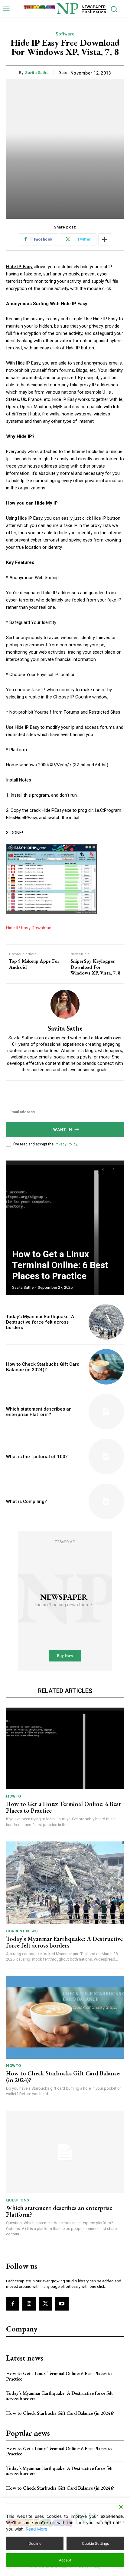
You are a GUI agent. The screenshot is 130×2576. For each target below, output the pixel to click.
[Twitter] (45, 2304)
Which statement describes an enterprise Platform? (39, 1412)
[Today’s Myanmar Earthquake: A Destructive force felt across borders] (106, 1322)
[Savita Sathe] (65, 1004)
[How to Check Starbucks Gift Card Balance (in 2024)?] (106, 1367)
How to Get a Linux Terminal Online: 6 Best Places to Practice (60, 1265)
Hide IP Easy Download (29, 928)
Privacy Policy (66, 1144)
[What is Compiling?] (106, 1501)
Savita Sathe (37, 73)
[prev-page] (103, 1169)
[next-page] (114, 1169)
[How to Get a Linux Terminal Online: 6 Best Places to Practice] (65, 1227)
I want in (61, 1130)
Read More (36, 2529)
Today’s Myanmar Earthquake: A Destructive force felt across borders (40, 1322)
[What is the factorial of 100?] (106, 1456)
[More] (105, 239)
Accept (65, 2560)
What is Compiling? (26, 1501)
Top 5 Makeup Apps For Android (34, 964)
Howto (14, 1796)
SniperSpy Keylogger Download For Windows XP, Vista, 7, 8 (95, 967)
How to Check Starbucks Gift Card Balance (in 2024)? (43, 1367)
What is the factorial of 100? (37, 1457)
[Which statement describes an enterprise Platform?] (106, 1412)
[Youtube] (62, 2304)
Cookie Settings (95, 2543)
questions (18, 2200)
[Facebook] (13, 2304)
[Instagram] (29, 2304)
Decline (35, 2543)
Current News (22, 1931)
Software (65, 34)
